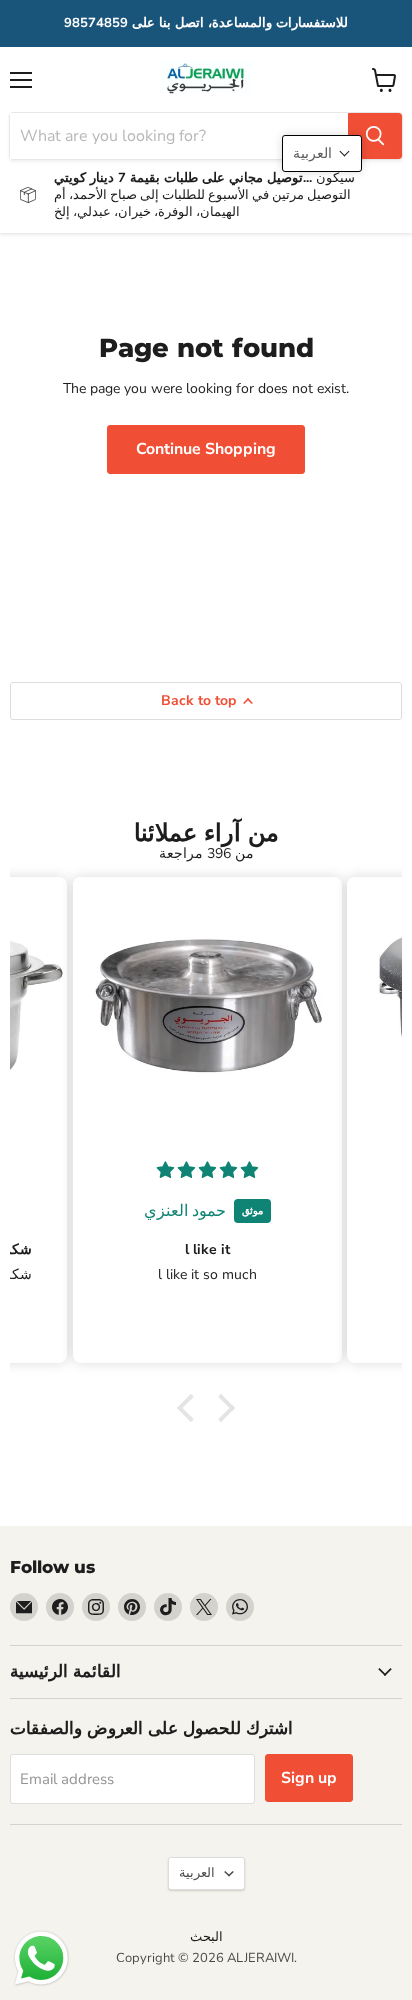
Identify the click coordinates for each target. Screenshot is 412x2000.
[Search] (375, 136)
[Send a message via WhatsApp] (41, 1958)
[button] (191, 1408)
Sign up (309, 1778)
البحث (206, 1937)
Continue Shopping (206, 449)
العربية (197, 1873)
